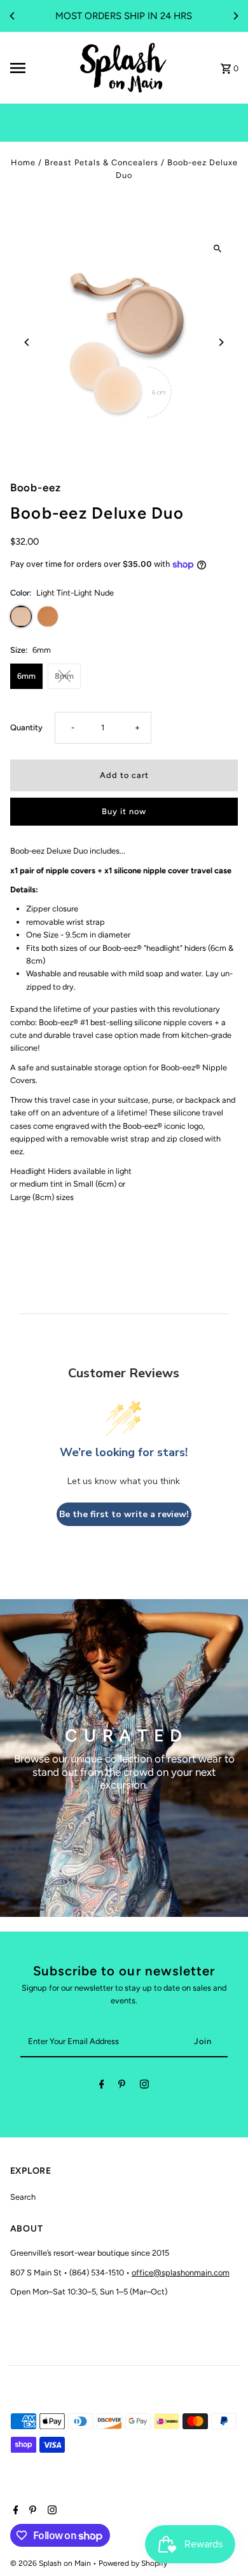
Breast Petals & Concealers (101, 162)
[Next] (235, 16)
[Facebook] (102, 2086)
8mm (64, 676)
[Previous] (13, 16)
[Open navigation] (39, 68)
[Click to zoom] (217, 249)
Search (23, 2197)
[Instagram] (144, 2086)
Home (23, 162)
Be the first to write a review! (124, 1514)
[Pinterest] (122, 2086)
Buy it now (124, 811)
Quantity (26, 727)
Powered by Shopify (133, 2563)
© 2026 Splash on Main (52, 2563)
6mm (26, 676)
